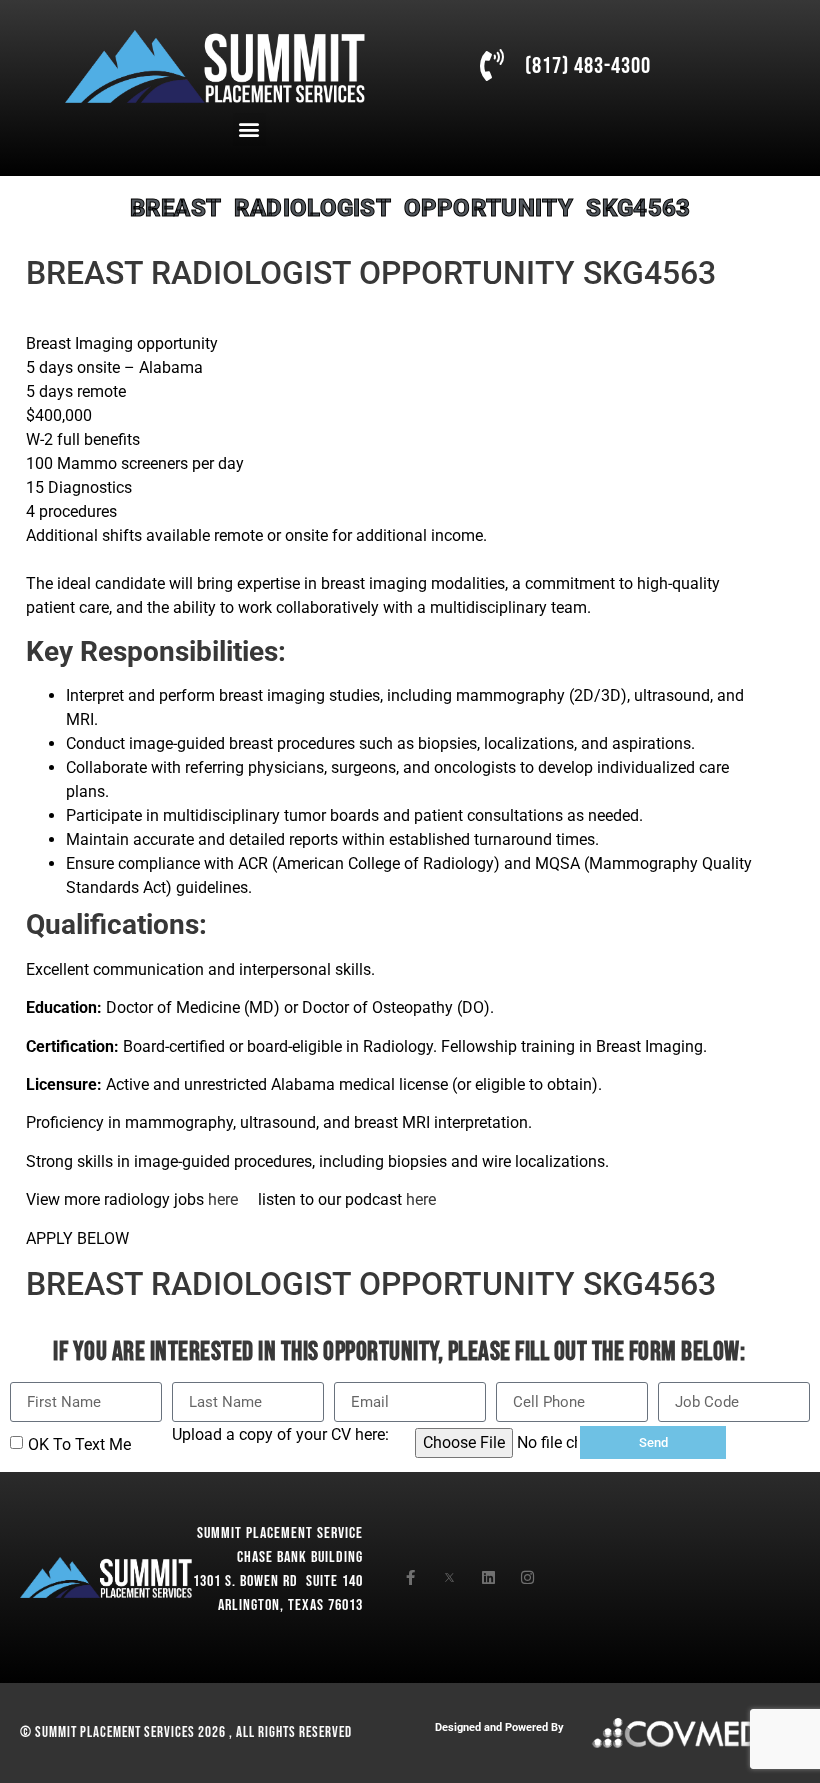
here (225, 1199)
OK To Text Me (79, 1444)
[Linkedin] (488, 1577)
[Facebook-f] (410, 1577)
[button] (249, 129)
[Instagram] (527, 1577)
